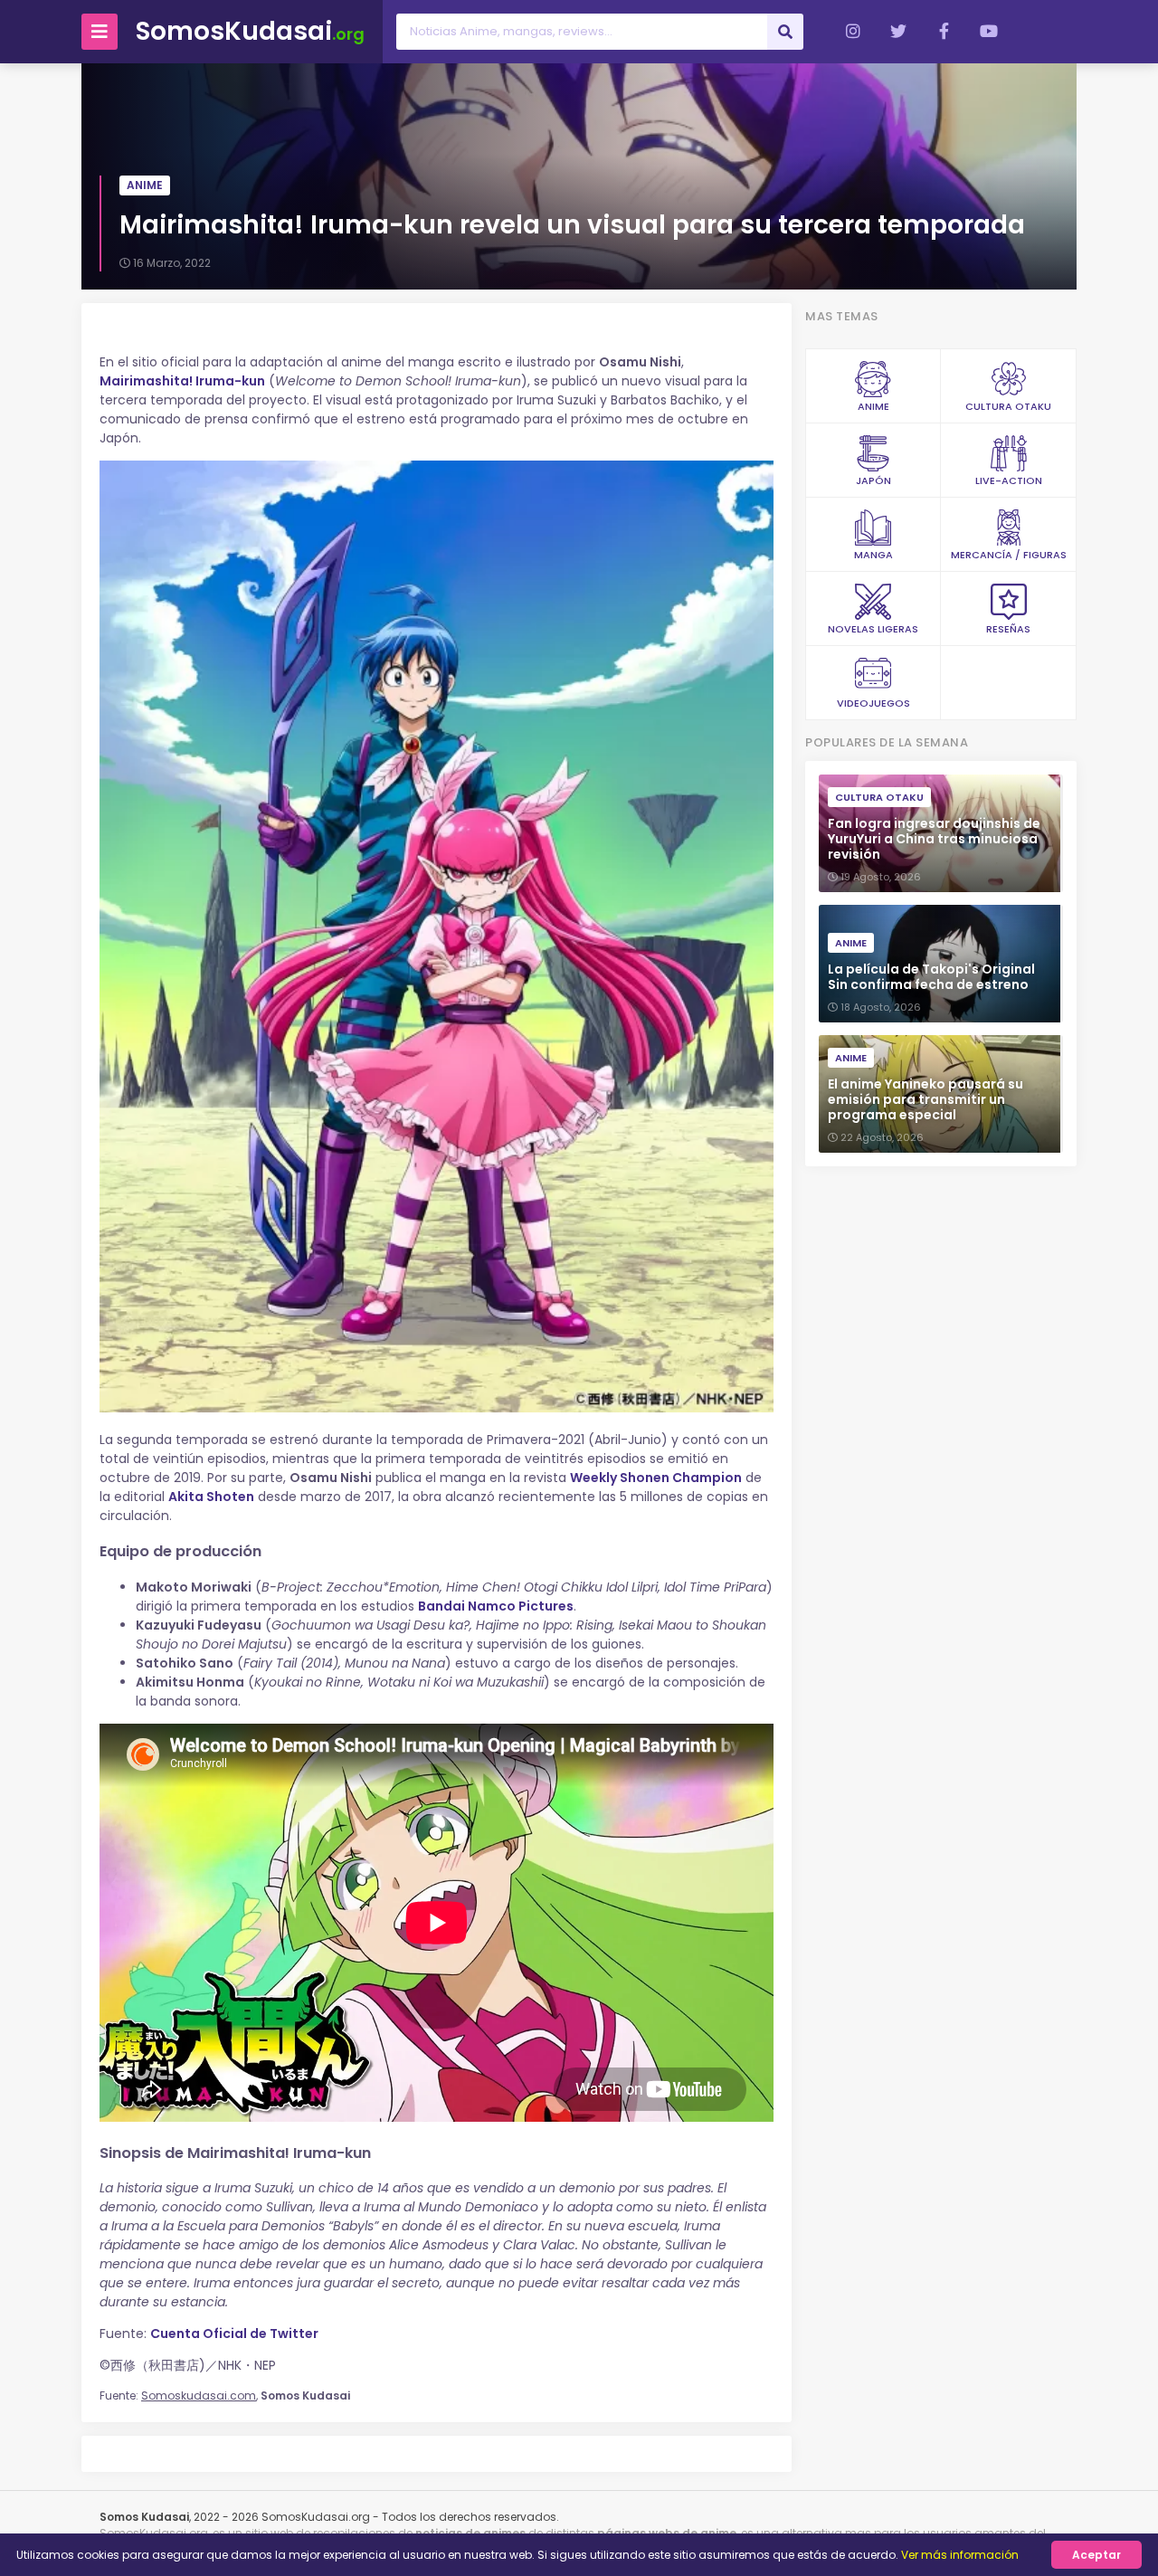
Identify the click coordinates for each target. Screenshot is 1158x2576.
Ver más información (960, 2555)
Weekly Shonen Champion (656, 1478)
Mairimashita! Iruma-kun (182, 381)
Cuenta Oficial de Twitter (234, 2334)
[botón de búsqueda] (785, 32)
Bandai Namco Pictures (496, 1606)
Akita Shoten (211, 1497)
